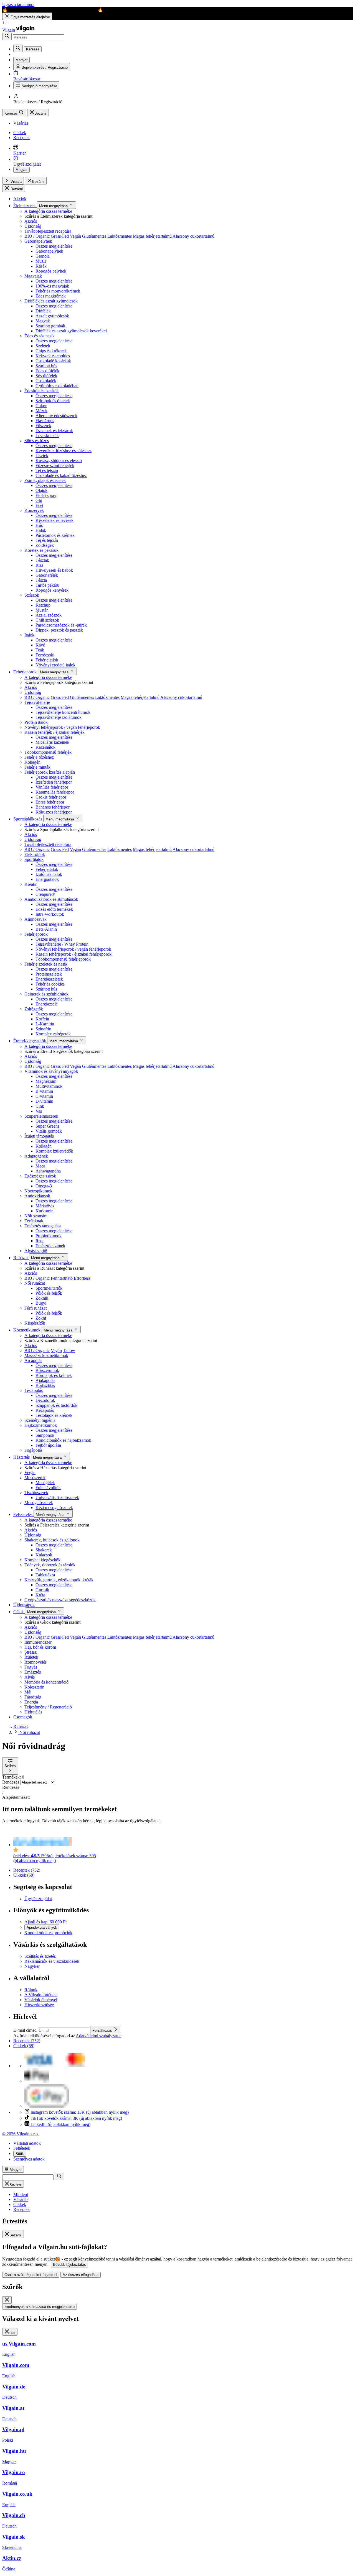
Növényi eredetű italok (55, 665)
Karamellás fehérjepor (55, 792)
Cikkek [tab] (20, 2204)
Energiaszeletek (49, 979)
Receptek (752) (27, 1870)
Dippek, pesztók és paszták (59, 630)
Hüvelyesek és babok (54, 570)
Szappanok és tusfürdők (56, 1405)
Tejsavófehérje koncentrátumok (63, 712)
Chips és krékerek (51, 351)
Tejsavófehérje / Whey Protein (62, 944)
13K (80, 2112)
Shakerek (44, 1550)
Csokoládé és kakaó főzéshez (61, 475)
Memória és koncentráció (46, 1682)
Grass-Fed (60, 236)
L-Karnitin (45, 1024)
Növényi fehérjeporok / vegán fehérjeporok (62, 727)
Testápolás (34, 1390)
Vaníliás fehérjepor (52, 787)
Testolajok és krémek (54, 1415)
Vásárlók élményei (41, 2000)
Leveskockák (47, 436)
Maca (40, 1166)
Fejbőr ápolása (48, 1445)
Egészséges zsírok (40, 1176)
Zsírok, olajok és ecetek (45, 480)
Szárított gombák (50, 326)
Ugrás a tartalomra (18, 5)
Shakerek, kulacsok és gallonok (52, 1540)
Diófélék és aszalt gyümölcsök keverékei (71, 331)
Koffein (42, 1019)
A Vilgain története (41, 1995)
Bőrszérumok (47, 1370)
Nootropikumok (38, 1191)
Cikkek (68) (24, 1875)
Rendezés (11, 1782)
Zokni (41, 1318)
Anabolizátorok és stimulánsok (51, 899)
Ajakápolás (45, 1380)
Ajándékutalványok (42, 1927)
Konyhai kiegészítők (42, 1560)
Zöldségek (45, 545)
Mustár (42, 610)
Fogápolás (33, 1450)
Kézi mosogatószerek (54, 1508)
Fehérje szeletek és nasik (46, 964)
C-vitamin (44, 1096)
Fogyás (31, 1667)
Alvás (30, 1677)
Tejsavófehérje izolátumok (59, 717)
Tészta (41, 580)
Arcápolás (33, 1360)
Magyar (21, 170)
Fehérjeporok (26, 672)
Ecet (39, 505)
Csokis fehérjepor (51, 797)
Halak (41, 530)
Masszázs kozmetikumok (46, 1355)
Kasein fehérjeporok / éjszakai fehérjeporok (73, 954)
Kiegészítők (35, 1323)
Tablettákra (45, 1575)
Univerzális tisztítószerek (57, 1498)
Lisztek (42, 456)
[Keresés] (7, 36)
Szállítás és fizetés (40, 1956)
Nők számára (36, 1216)
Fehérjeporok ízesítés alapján (50, 772)
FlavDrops (45, 421)
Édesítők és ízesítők (42, 391)
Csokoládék (46, 381)
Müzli (41, 261)
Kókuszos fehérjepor (54, 812)
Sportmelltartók (49, 1288)
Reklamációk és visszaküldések (52, 1961)
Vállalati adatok (27, 2143)
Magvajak (33, 276)
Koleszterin (34, 1687)
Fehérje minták (37, 767)
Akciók (20, 199)
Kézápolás (45, 1410)
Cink (40, 1106)
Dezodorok (45, 1400)
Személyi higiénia (40, 1420)
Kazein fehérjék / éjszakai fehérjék (54, 732)
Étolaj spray (46, 495)
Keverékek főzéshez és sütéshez (64, 451)
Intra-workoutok (50, 914)
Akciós (31, 221)
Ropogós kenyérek (52, 590)
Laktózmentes (120, 236)
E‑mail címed (26, 2030)
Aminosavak (35, 919)
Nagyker (32, 1966)
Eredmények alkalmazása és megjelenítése (40, 2307)
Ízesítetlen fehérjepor (54, 782)
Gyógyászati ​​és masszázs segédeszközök (60, 1600)
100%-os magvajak (52, 286)
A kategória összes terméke (48, 211)
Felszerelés (23, 1514)
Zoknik (42, 1298)
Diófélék (43, 311)
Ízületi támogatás (39, 1136)
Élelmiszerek (25, 206)
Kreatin (31, 884)
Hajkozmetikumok (41, 1425)
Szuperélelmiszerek (41, 1116)
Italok (29, 635)
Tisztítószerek (36, 1493)
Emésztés (33, 1672)
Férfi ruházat (35, 1308)
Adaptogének (36, 1156)
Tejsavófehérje (37, 702)
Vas (39, 1111)
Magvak (43, 321)
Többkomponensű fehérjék (48, 752)
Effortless (82, 1278)
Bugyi (41, 1303)
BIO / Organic (37, 236)
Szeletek (43, 346)
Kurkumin (45, 1211)
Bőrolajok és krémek (54, 1375)
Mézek (41, 411)
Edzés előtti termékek (54, 909)
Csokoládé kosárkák (53, 361)
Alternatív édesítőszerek (56, 416)
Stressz (31, 1652)
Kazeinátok (45, 747)
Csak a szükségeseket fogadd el (31, 2275)
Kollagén (32, 762)
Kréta (40, 1595)
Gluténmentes (94, 236)
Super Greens (47, 1126)
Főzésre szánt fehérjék (55, 465)
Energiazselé (47, 1004)
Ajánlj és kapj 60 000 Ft (45, 1922)
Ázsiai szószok (49, 615)
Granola (43, 256)
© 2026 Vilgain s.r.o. (21, 2134)
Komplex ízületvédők (54, 1151)
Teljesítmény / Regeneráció (48, 1707)
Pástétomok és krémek (55, 535)
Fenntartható (62, 1278)
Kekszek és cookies (53, 356)
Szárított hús (46, 366)
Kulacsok (44, 1555)
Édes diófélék (47, 371)
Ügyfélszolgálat (38, 1899)
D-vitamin (44, 1101)
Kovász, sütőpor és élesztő (59, 460)
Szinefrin (43, 1029)
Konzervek (34, 510)
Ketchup (43, 605)
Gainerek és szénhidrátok (46, 994)
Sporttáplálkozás (28, 819)
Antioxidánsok (37, 1196)
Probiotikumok (49, 1236)
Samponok (45, 1435)
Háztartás (22, 1457)
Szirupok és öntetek (53, 401)
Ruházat (21, 1258)
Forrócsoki (45, 655)
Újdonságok (24, 1605)
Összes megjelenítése (54, 246)
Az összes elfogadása (81, 2275)
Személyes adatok (29, 2159)
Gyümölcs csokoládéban (57, 386)
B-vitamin (44, 1091)
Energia (31, 1702)
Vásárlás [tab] (21, 2199)
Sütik (20, 2154)
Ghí (39, 500)
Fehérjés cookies (50, 984)
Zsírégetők (34, 1009)
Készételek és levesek (54, 520)
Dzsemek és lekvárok (54, 431)
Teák (40, 650)
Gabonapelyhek (38, 241)
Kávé (40, 645)
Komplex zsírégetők (53, 1034)
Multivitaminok (49, 1086)
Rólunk (31, 1990)
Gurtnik (42, 1590)
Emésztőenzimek (50, 1246)
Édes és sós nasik (40, 336)
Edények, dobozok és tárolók (50, 1565)
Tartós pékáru (47, 585)
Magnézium (46, 1081)
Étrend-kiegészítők (30, 1041)
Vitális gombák (49, 1131)
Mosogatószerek (39, 1503)
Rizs (39, 565)
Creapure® (45, 894)
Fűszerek (43, 426)
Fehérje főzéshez (39, 757)
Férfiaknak (34, 1221)
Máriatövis (45, 1206)
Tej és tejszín (47, 470)
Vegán (75, 236)
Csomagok (23, 1717)
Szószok (32, 595)
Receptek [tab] (21, 2209)
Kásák (41, 266)
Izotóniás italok (49, 874)
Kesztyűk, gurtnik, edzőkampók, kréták (59, 1580)
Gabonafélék (47, 575)
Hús (39, 525)
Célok (19, 1612)
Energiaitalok (47, 879)
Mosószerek (35, 1478)
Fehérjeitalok (47, 660)
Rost (40, 1241)
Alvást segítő (36, 1251)
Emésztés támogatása (43, 1226)
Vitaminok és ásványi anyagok (51, 1071)
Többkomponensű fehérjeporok (63, 959)
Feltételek (22, 2148)
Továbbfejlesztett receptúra (48, 231)
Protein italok (36, 722)
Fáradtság (33, 1697)
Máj (28, 1692)
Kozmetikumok (27, 1330)
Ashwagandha (48, 1171)
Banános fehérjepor (53, 807)
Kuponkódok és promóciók (48, 1933)
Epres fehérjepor (50, 802)
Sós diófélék (46, 376)
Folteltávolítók (48, 1488)
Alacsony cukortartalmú (193, 236)
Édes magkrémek (51, 296)
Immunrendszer (38, 1642)
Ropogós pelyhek (51, 271)
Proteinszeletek (49, 974)
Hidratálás (33, 1712)
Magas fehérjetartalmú (152, 236)
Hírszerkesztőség (39, 2005)
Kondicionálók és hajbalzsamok (63, 1440)
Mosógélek (45, 1483)
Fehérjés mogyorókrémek (58, 291)
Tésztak (42, 560)
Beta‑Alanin (46, 929)
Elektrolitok (35, 854)
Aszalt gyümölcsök (52, 316)
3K (76, 2118)
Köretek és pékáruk (41, 550)
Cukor (41, 406)
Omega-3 (44, 1186)
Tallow (69, 1350)
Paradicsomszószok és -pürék (61, 625)
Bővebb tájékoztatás (69, 2265)
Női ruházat (35, 1283)
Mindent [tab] (21, 2194)
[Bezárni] (7, 2300)
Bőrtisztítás (45, 1385)
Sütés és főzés (37, 441)
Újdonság (33, 226)
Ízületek (31, 1657)
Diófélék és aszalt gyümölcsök (51, 301)
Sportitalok (34, 859)
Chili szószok (47, 620)
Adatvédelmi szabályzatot (98, 2036)
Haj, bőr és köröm (40, 1647)
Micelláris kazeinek (52, 742)
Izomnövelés (35, 1662)
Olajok (41, 490)
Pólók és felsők (49, 1293)
